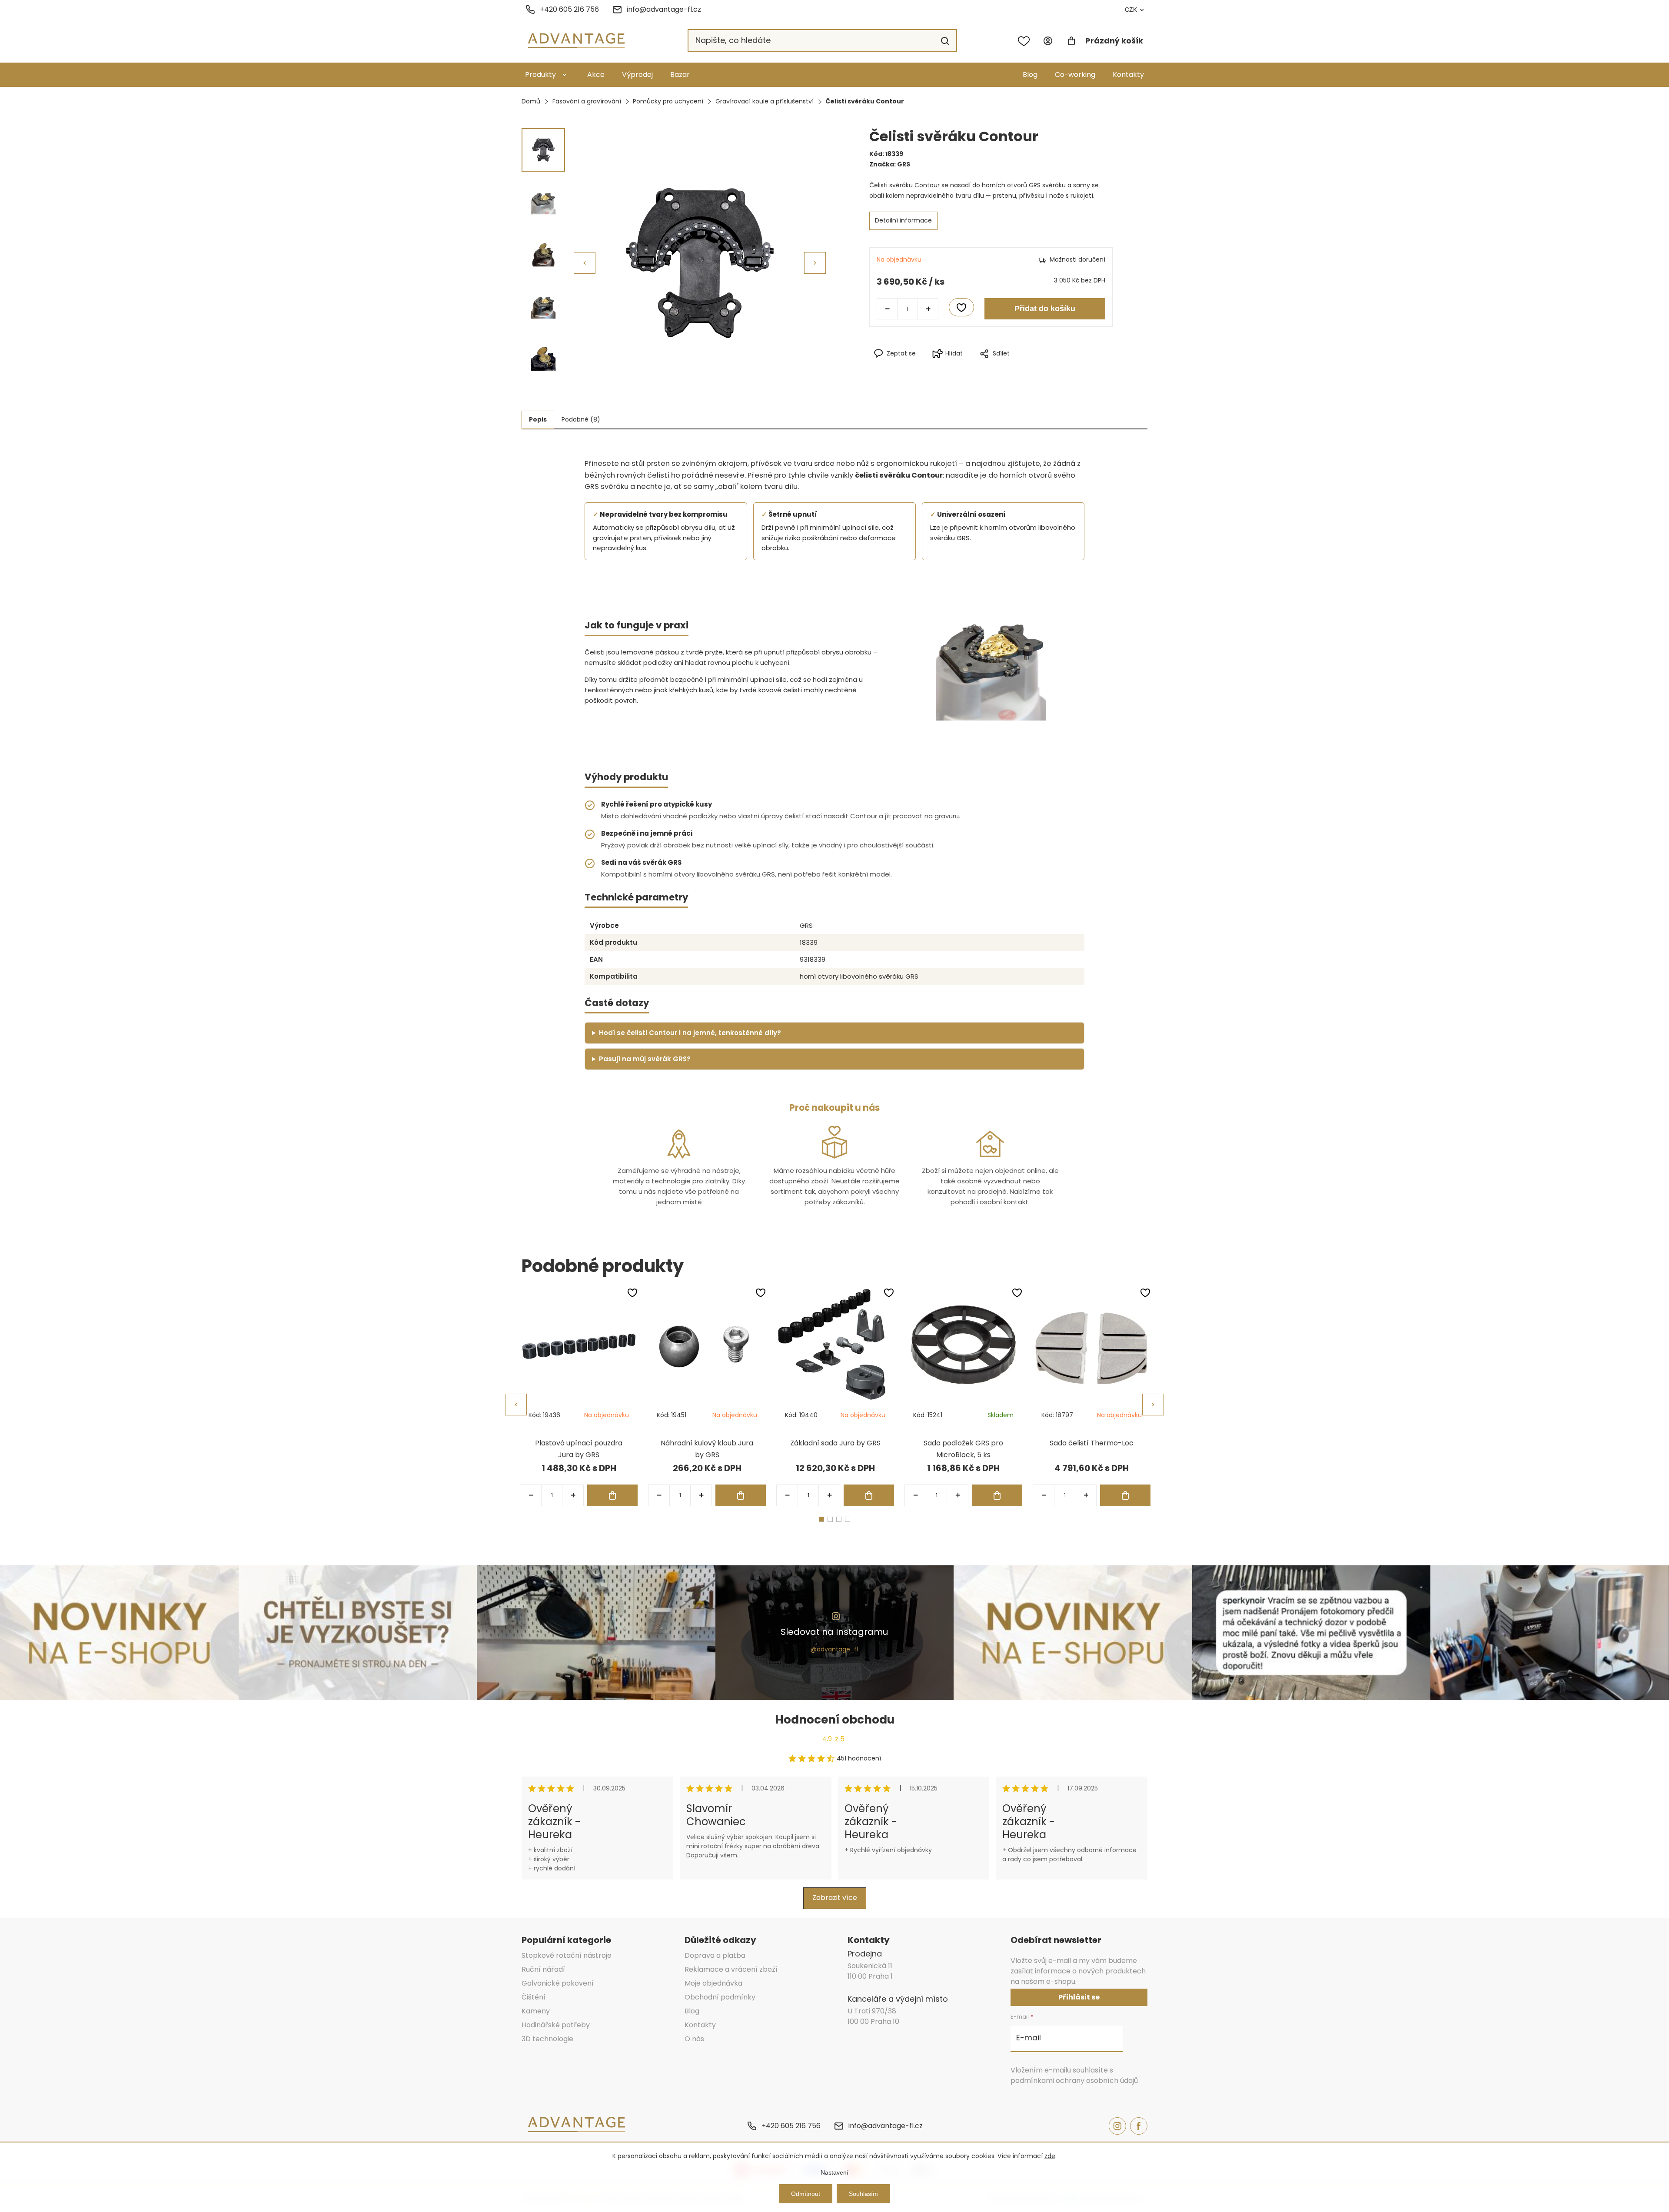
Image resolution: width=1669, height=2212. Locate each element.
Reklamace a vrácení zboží (731, 1969)
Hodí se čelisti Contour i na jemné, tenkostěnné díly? (690, 1033)
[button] (815, 263)
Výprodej (637, 75)
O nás (694, 2039)
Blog (1030, 75)
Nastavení (834, 2172)
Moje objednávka (713, 1983)
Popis (538, 419)
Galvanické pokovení (558, 1983)
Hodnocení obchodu (835, 1720)
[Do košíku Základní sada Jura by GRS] (869, 1495)
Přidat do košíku (1045, 309)
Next (1153, 1405)
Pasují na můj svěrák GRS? (645, 1059)
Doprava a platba (715, 1955)
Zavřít (1029, 368)
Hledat (945, 41)
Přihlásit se (1079, 1997)
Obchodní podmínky (720, 1997)
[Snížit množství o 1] (887, 309)
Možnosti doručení (1077, 259)
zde (1050, 2156)
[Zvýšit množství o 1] (928, 309)
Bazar (680, 75)
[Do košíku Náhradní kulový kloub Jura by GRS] (741, 1495)
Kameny (536, 2011)
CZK (1131, 10)
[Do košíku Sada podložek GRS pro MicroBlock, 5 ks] (997, 1495)
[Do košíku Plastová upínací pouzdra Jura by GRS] (612, 1495)
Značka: (890, 164)
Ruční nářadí (543, 1969)
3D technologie (547, 2039)
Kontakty (1128, 75)
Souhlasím (863, 2194)
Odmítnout (806, 2194)
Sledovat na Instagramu (834, 1632)
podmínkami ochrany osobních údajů (1074, 2081)
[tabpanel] (579, 1397)
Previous (516, 1405)
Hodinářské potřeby (556, 2025)
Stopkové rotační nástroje (567, 1955)
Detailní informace (903, 220)
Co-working (1075, 75)
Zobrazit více (835, 1898)
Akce (596, 75)
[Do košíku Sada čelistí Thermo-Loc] (1125, 1495)
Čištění (534, 1997)
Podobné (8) (581, 419)
